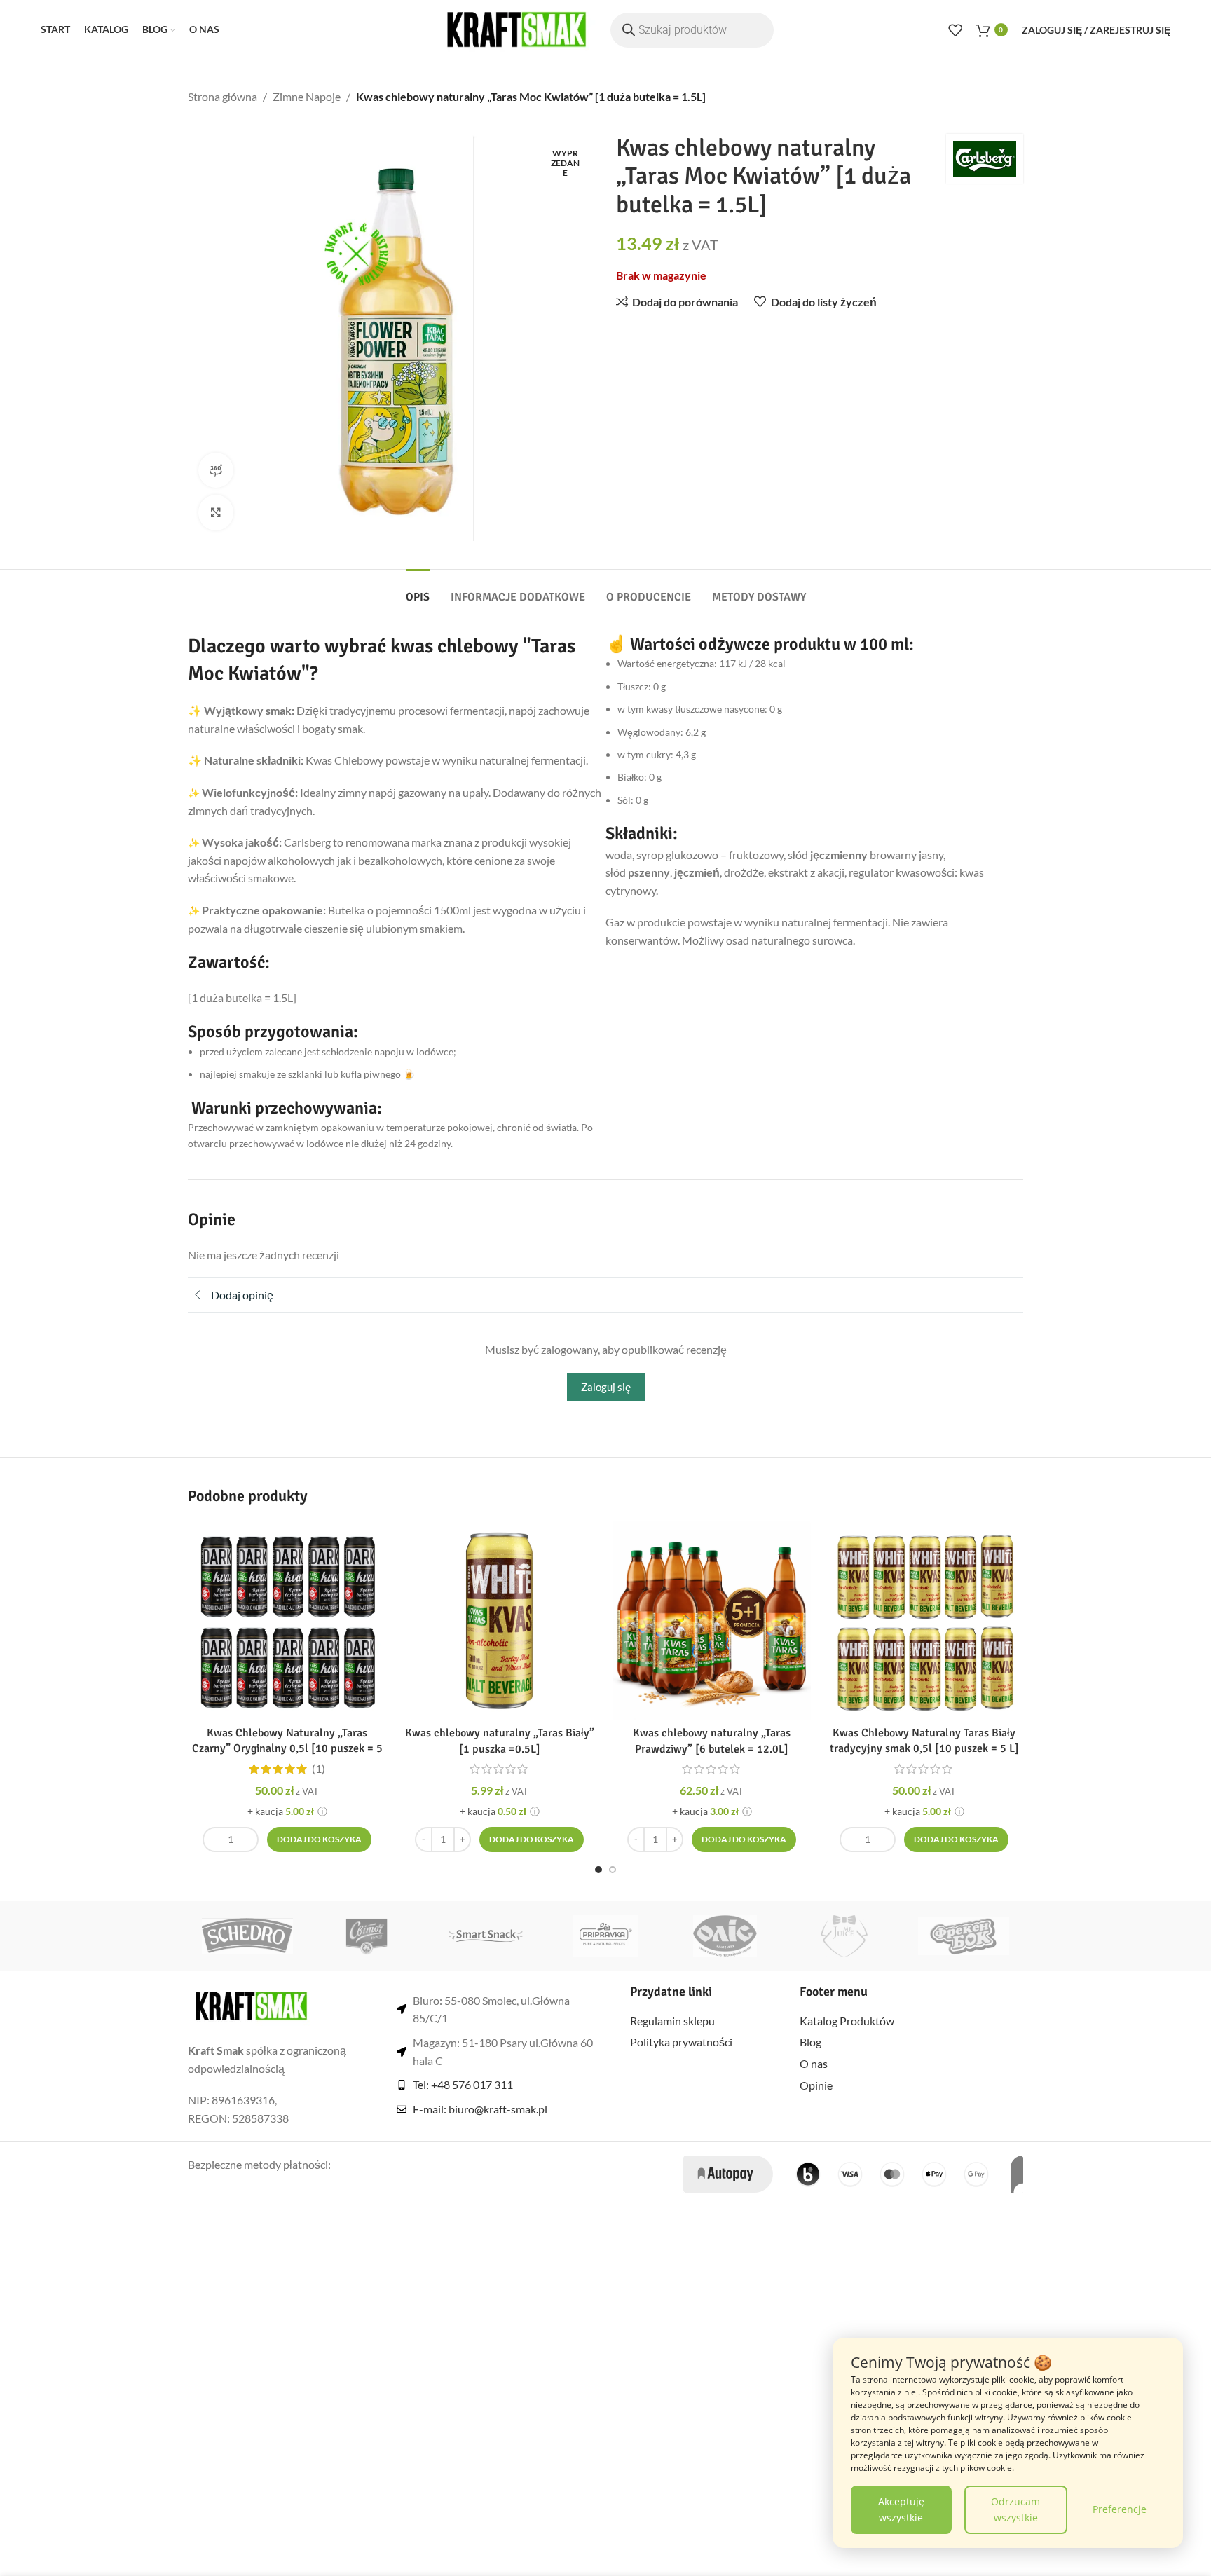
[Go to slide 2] (613, 1870)
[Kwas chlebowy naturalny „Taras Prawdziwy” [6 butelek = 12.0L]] (712, 1621)
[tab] (418, 590)
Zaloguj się (606, 1387)
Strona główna (223, 96)
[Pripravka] (605, 1936)
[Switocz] (367, 1936)
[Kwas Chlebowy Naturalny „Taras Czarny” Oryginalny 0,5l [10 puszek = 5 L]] (287, 1621)
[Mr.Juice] (844, 1936)
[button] (319, 1839)
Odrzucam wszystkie (1015, 2509)
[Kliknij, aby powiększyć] (216, 512)
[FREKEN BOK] (964, 1936)
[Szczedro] (247, 1936)
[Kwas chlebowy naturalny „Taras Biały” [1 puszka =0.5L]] (499, 1621)
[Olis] (725, 1936)
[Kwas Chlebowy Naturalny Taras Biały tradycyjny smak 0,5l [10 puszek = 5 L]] (924, 1621)
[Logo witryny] (517, 28)
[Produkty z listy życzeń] (955, 30)
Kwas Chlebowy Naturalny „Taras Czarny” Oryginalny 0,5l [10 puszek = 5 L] (287, 1749)
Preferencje (1120, 2509)
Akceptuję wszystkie (901, 2509)
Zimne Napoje (307, 96)
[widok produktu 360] (216, 470)
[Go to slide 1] (598, 1870)
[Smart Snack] (486, 1936)
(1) (319, 1769)
